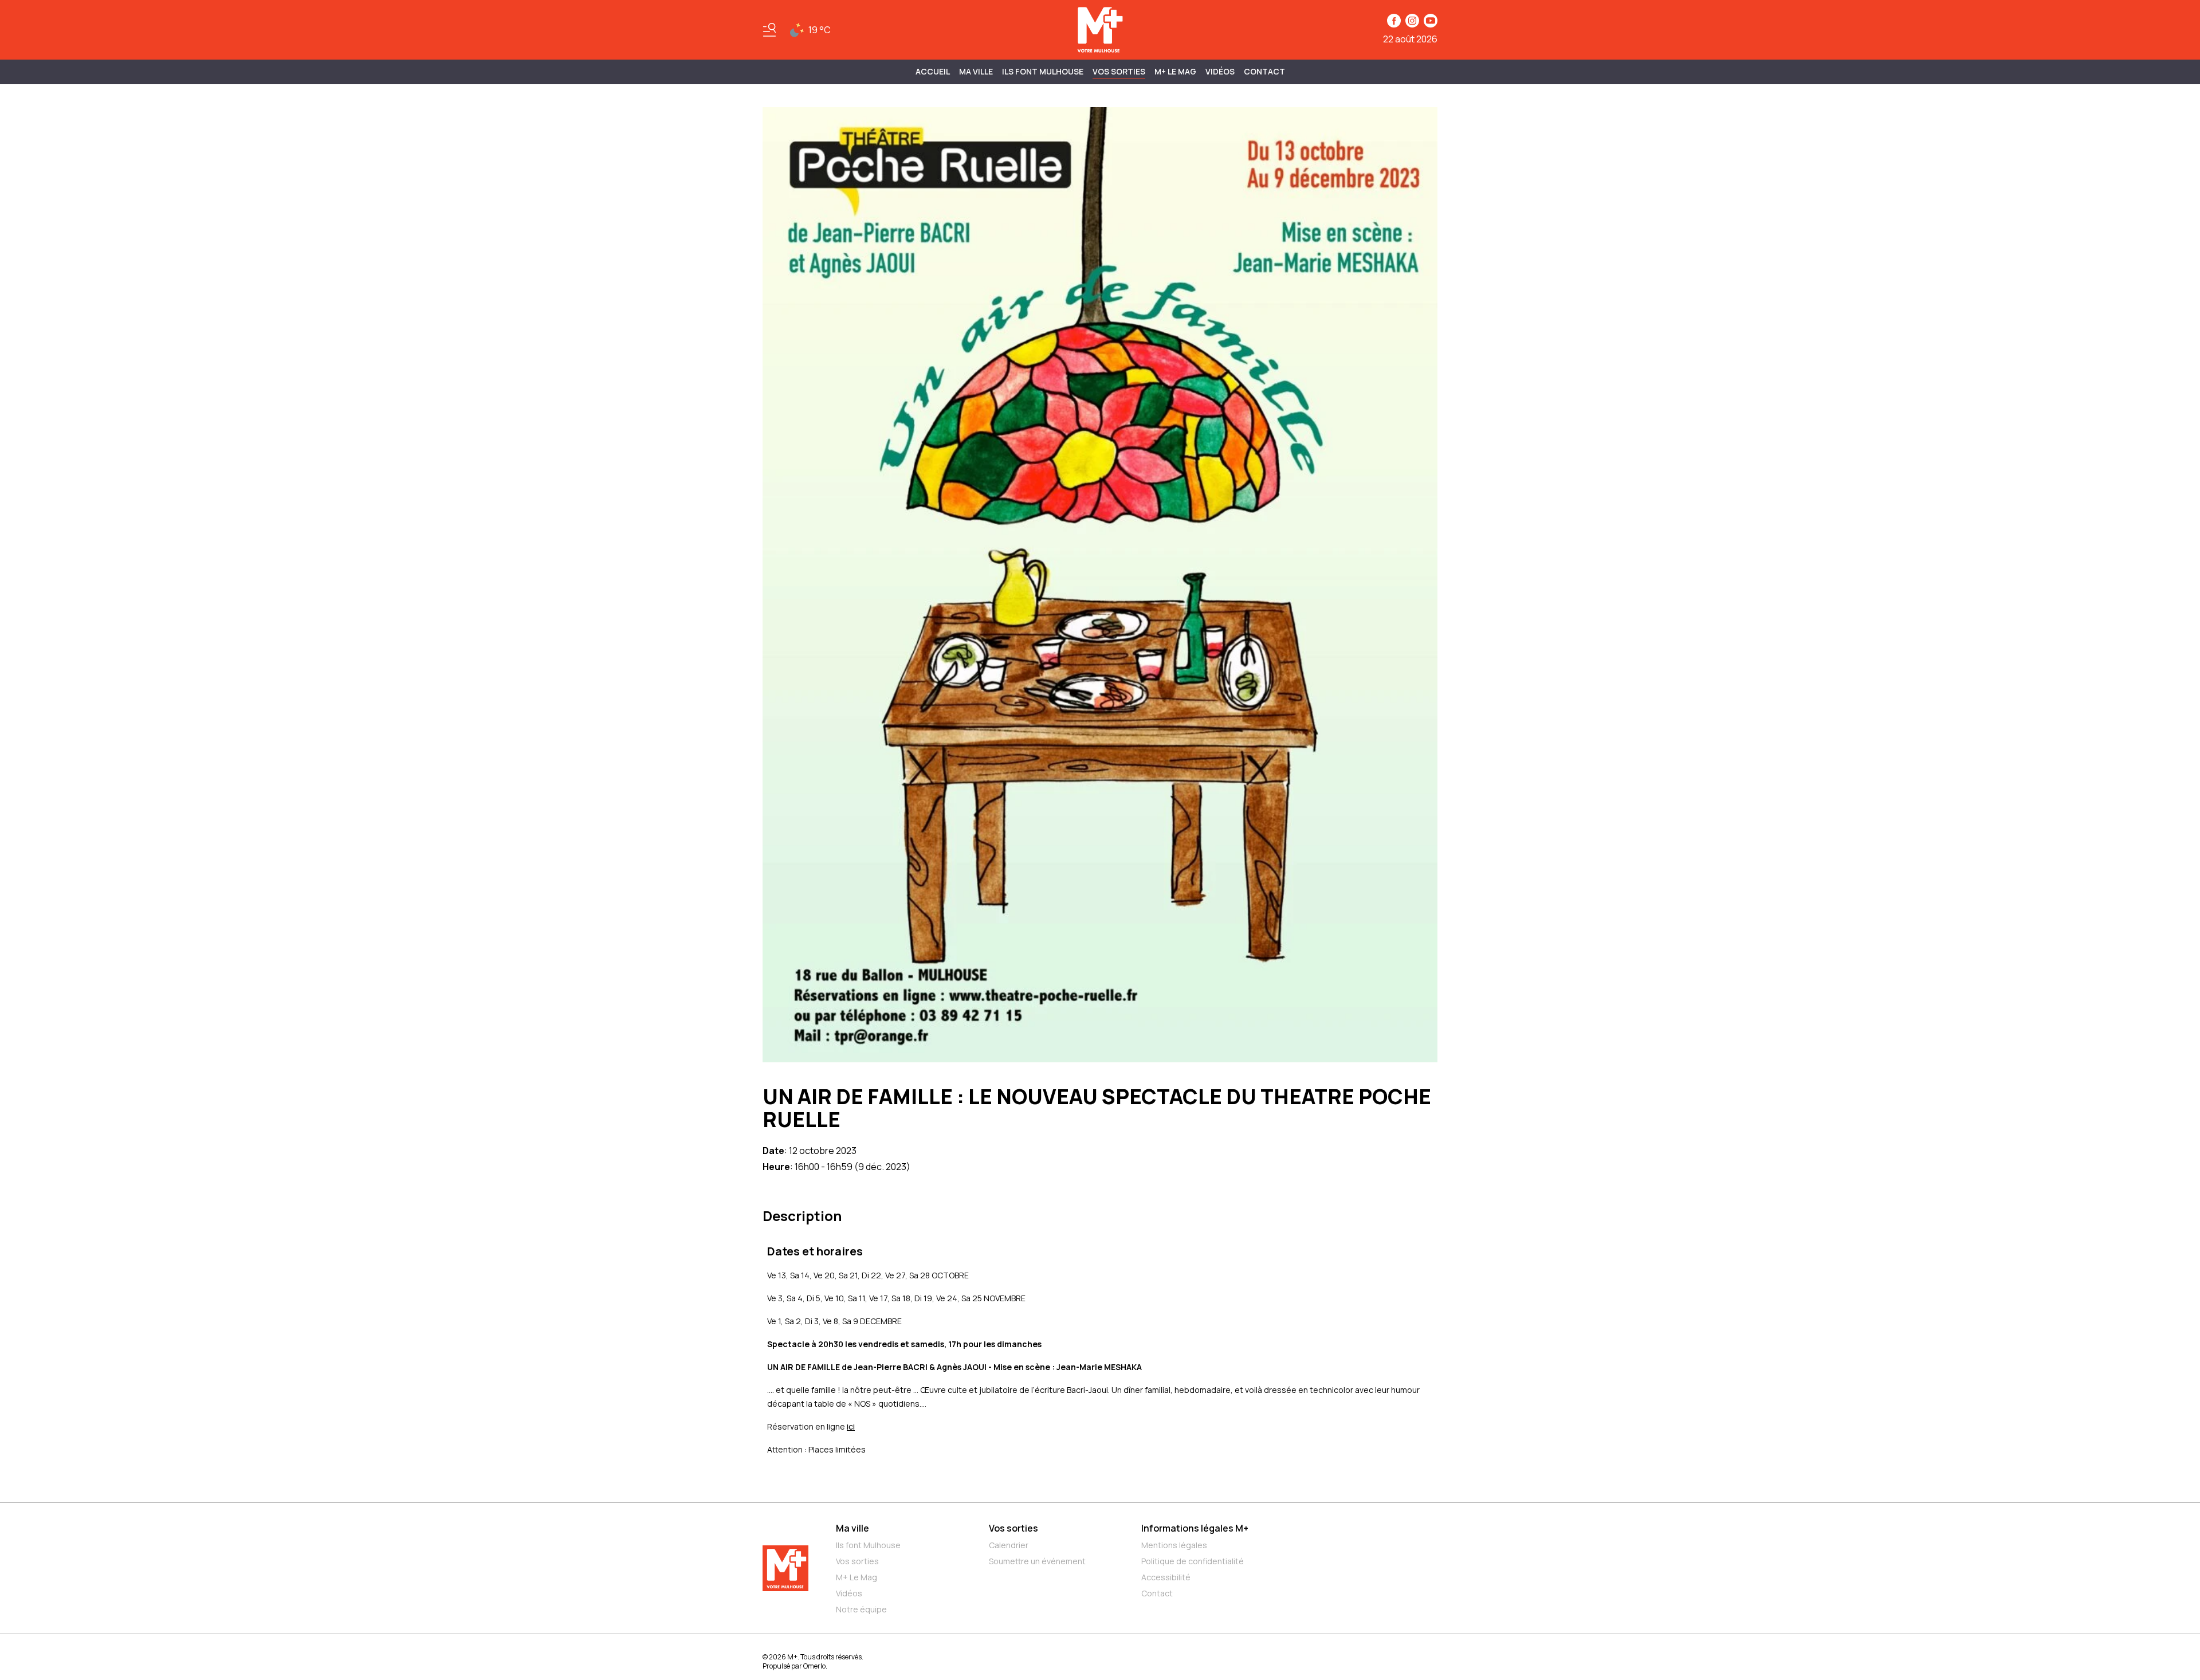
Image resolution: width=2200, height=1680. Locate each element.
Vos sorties (1119, 71)
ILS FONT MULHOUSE (1043, 71)
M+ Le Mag (1175, 71)
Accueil (933, 71)
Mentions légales (1174, 1545)
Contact (1264, 71)
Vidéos (1220, 71)
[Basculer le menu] (769, 30)
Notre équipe (861, 1609)
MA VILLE (976, 71)
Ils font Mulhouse (868, 1545)
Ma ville (852, 1528)
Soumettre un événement (1037, 1561)
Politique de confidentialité (1193, 1561)
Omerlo (814, 1666)
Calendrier (1009, 1545)
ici (851, 1426)
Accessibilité (1166, 1577)
